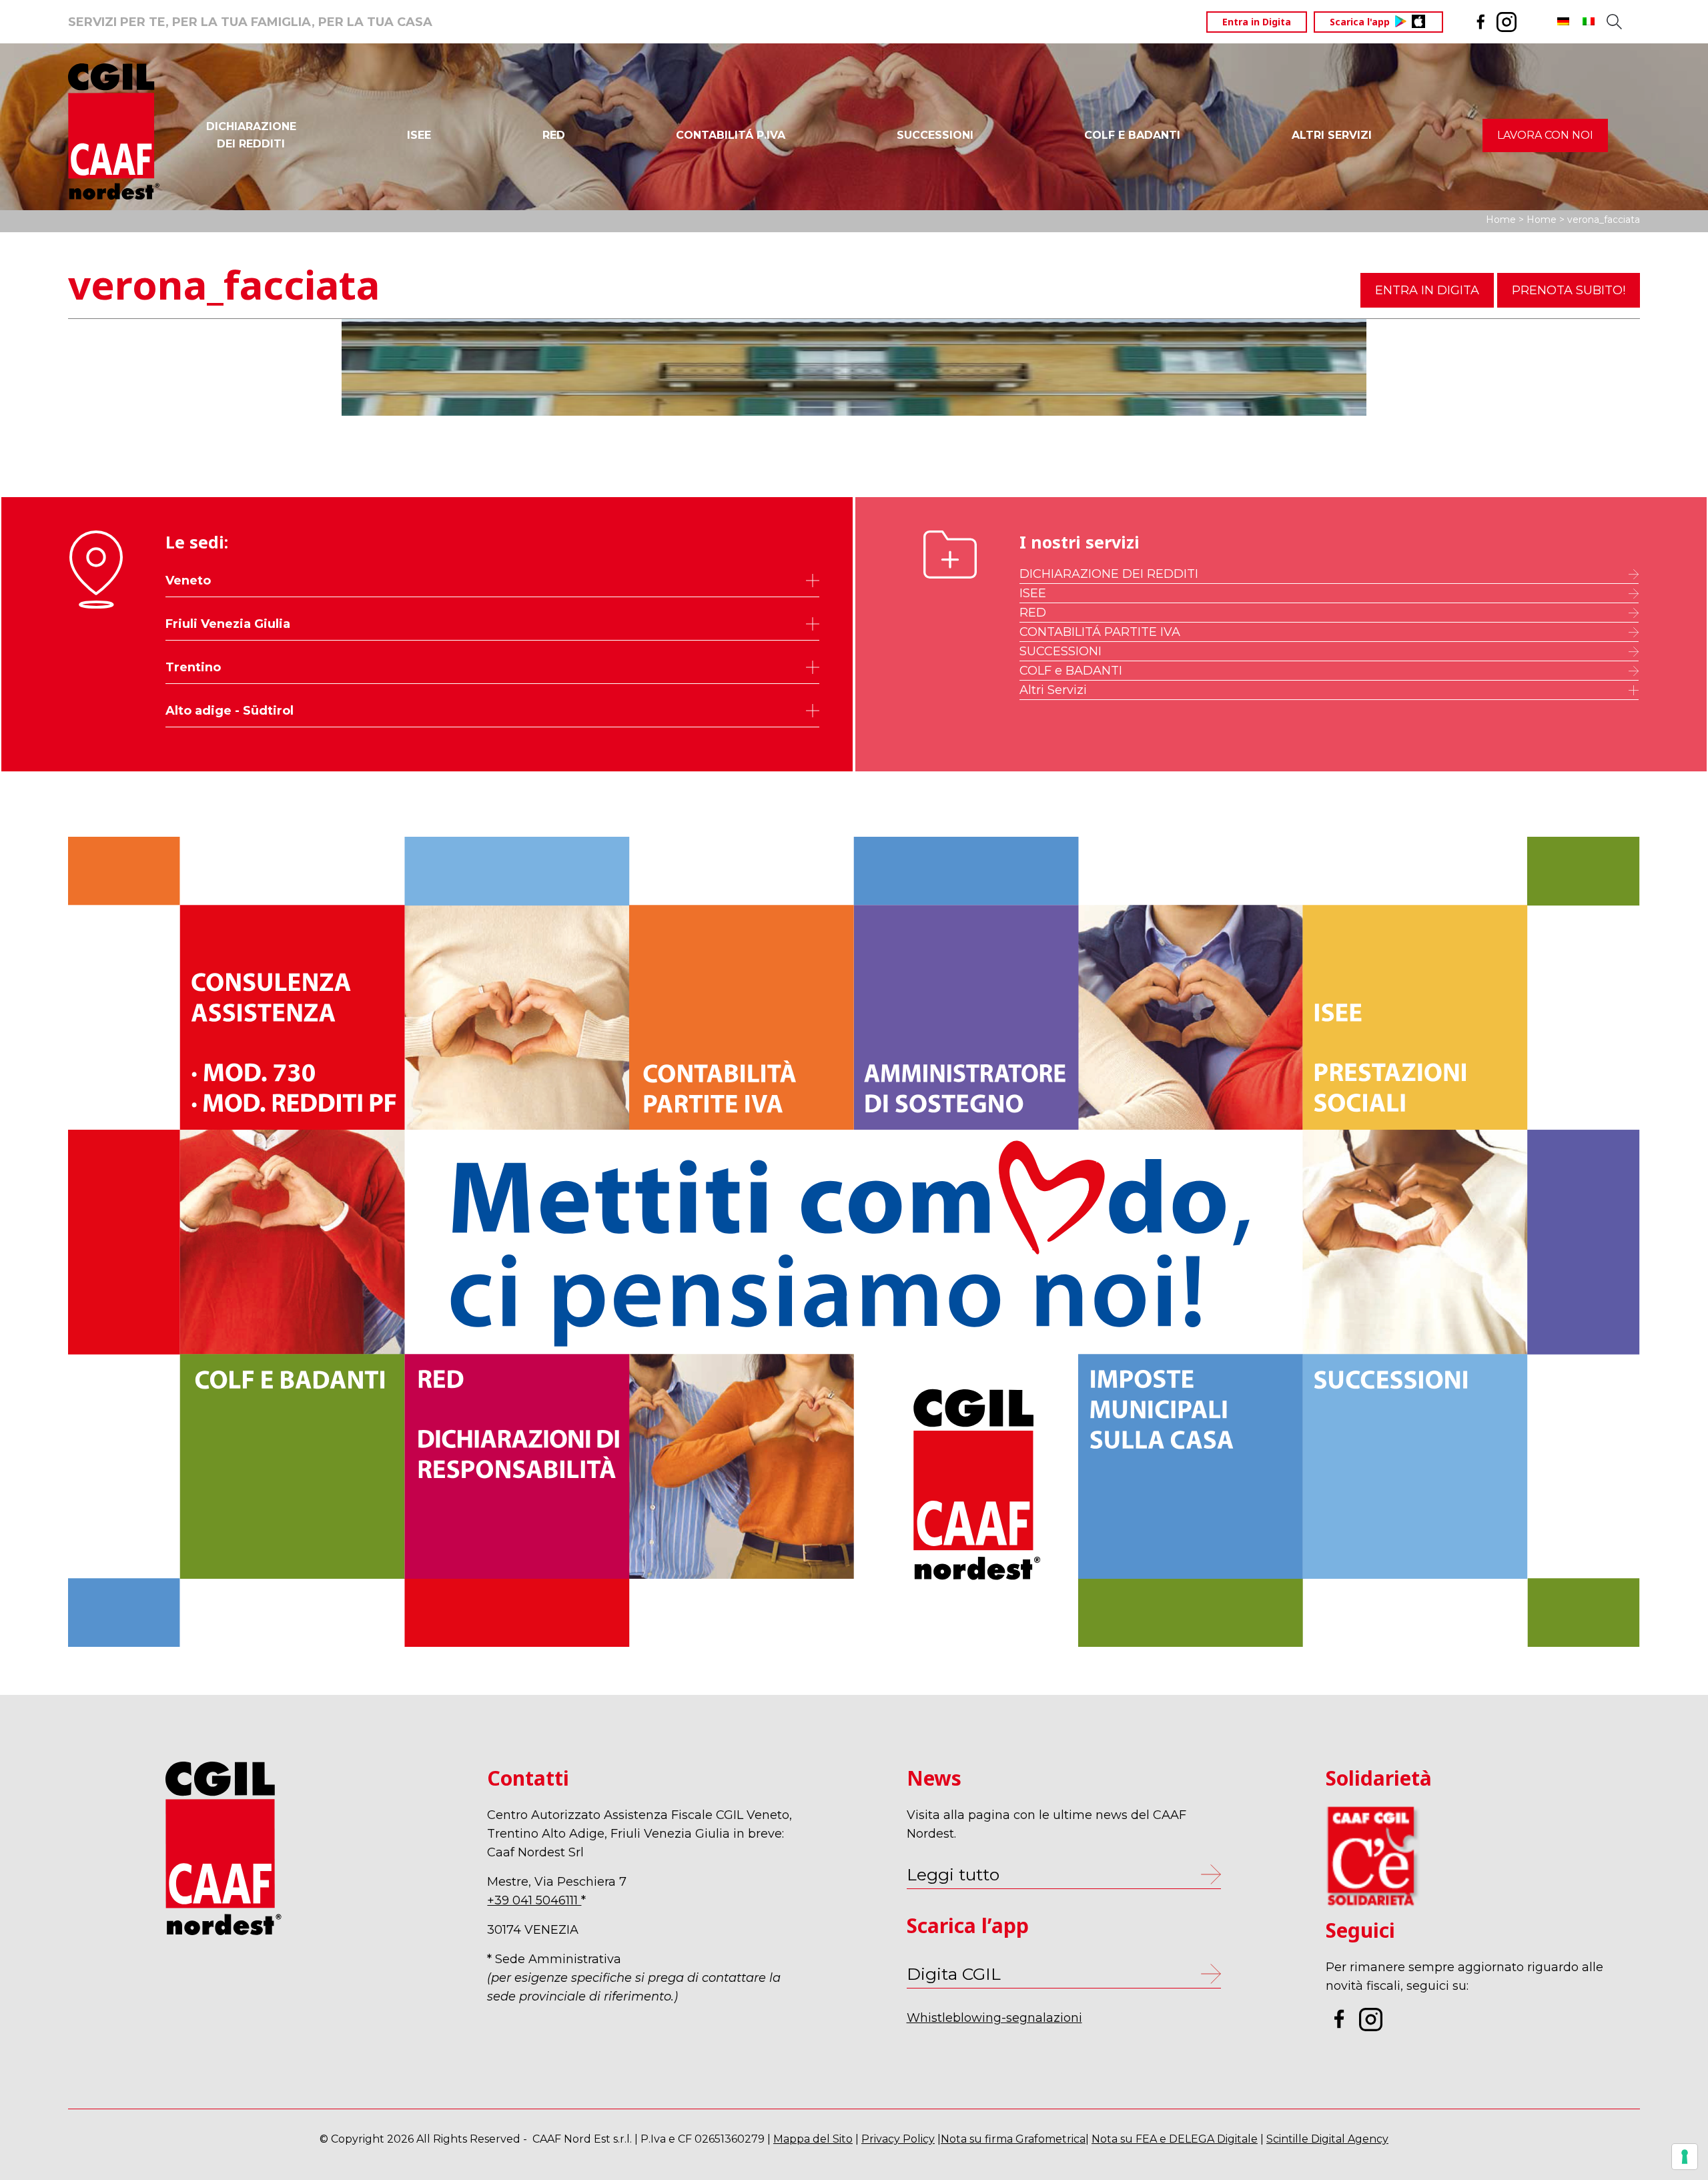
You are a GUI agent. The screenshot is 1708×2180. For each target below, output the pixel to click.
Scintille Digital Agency (1327, 2139)
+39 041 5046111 (534, 1900)
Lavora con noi (1545, 135)
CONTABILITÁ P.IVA (731, 135)
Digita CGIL (954, 1974)
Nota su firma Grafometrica (1013, 2139)
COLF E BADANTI (1132, 135)
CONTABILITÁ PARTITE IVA (1100, 632)
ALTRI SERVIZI (1332, 135)
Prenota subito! (1569, 290)
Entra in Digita (1257, 22)
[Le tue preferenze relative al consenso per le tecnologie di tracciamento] (1685, 2157)
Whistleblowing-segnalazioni (994, 2018)
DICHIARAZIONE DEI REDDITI (1109, 574)
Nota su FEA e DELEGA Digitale (1175, 2139)
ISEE (419, 135)
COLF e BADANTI (1071, 671)
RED (554, 135)
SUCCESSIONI (935, 135)
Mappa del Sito (813, 2139)
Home (1501, 220)
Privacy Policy (898, 2139)
